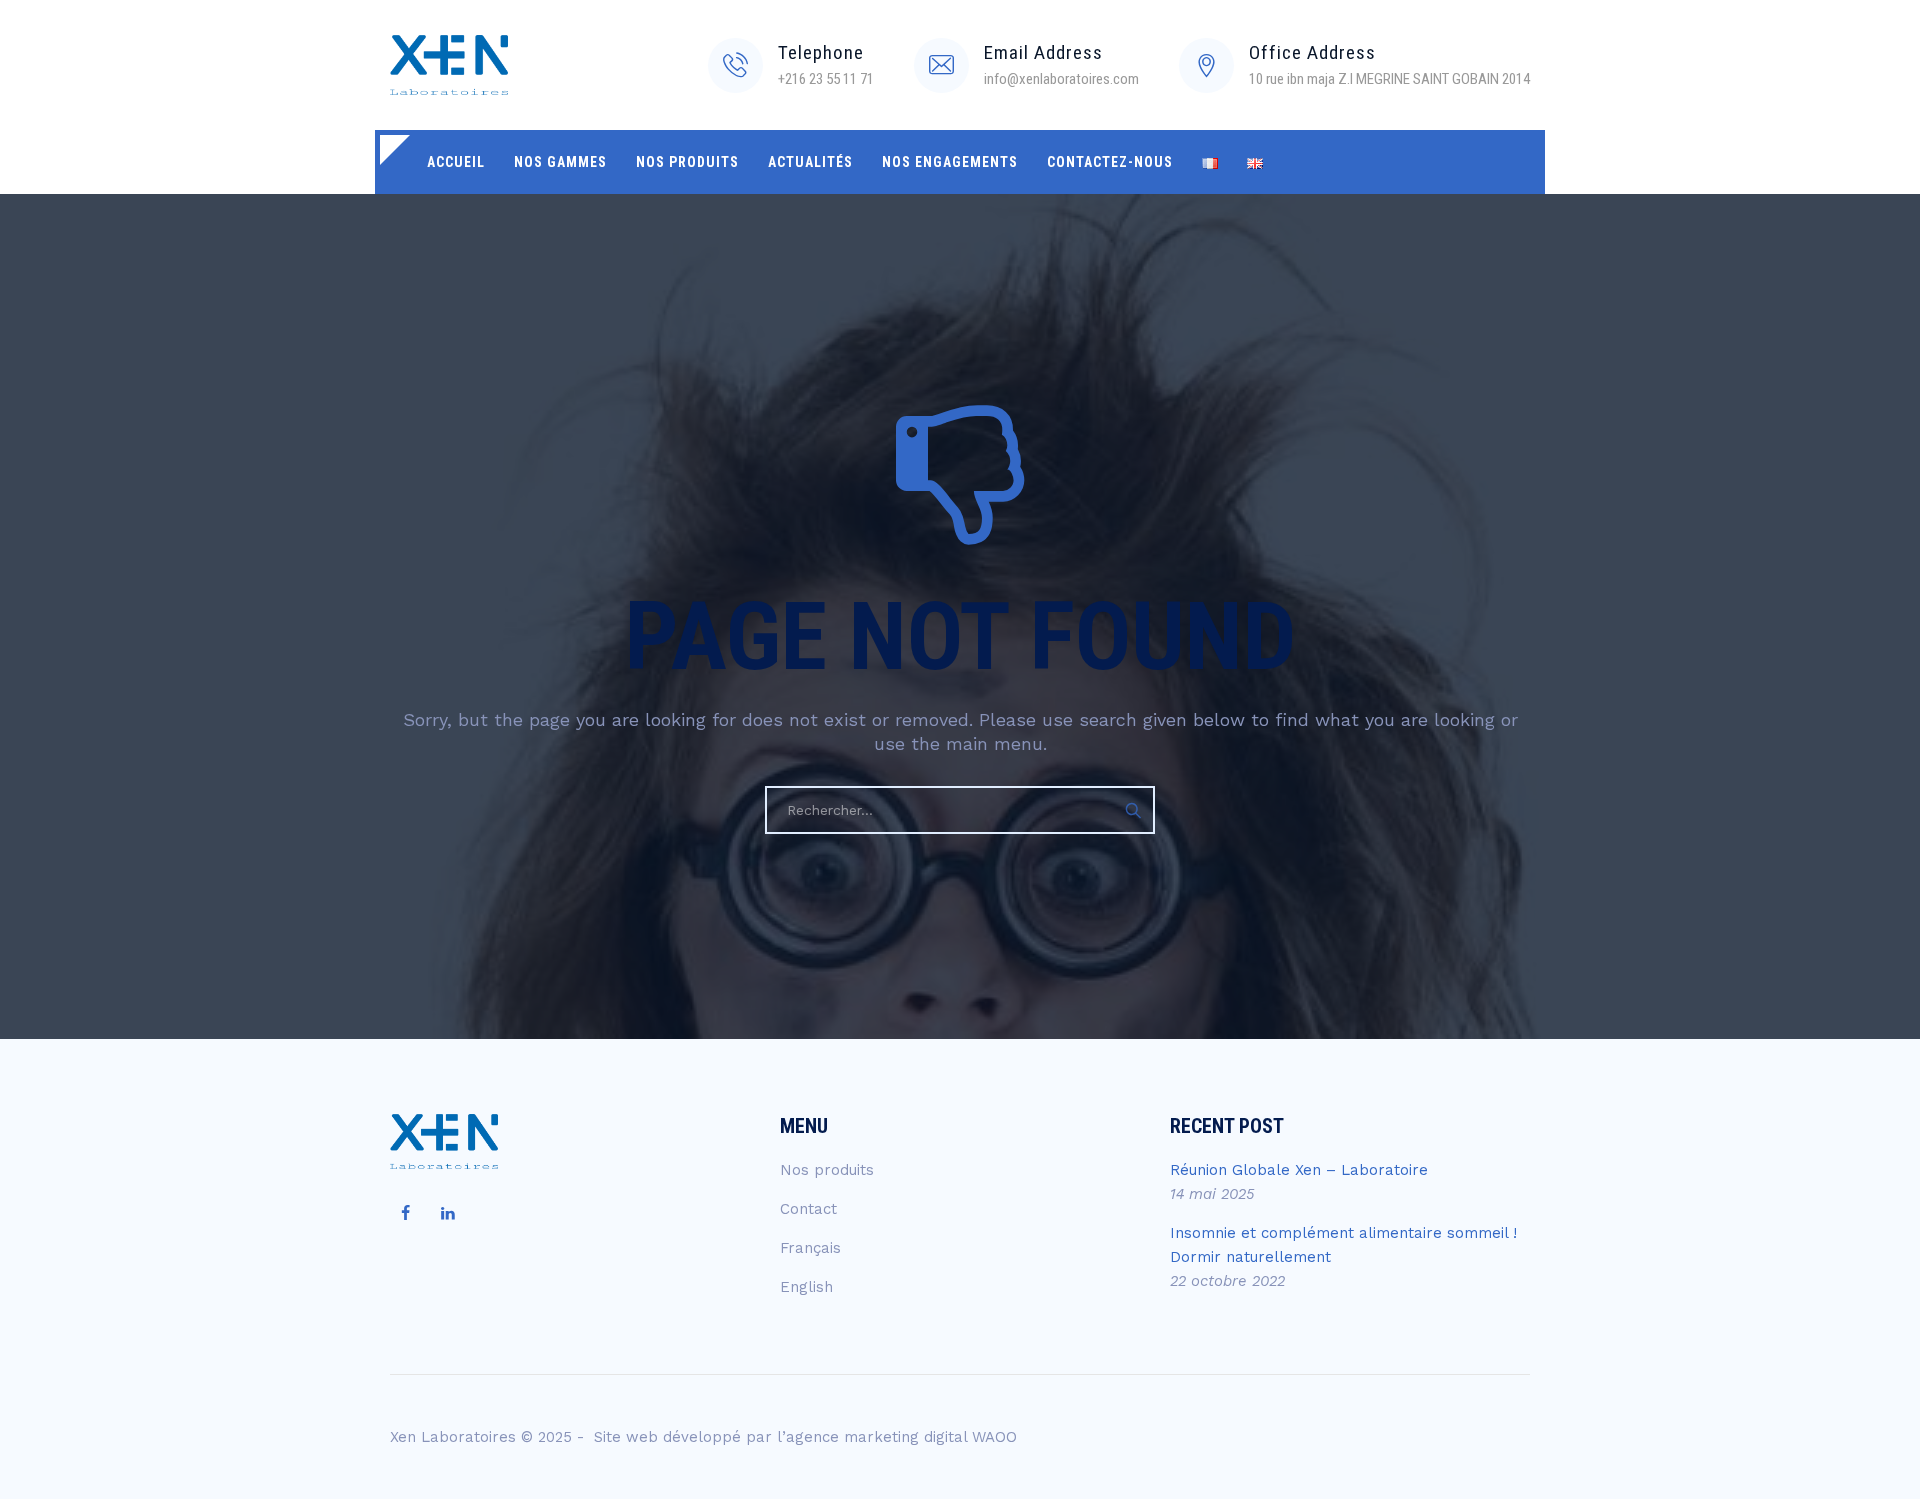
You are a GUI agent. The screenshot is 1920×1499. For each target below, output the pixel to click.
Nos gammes (560, 162)
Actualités (810, 162)
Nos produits (687, 162)
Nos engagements (950, 162)
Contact (808, 1209)
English (806, 1287)
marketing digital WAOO (930, 1437)
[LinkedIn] (448, 1214)
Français (810, 1248)
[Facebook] (405, 1214)
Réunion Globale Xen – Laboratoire (1299, 1170)
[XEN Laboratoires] (449, 65)
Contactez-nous (1110, 162)
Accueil (456, 162)
